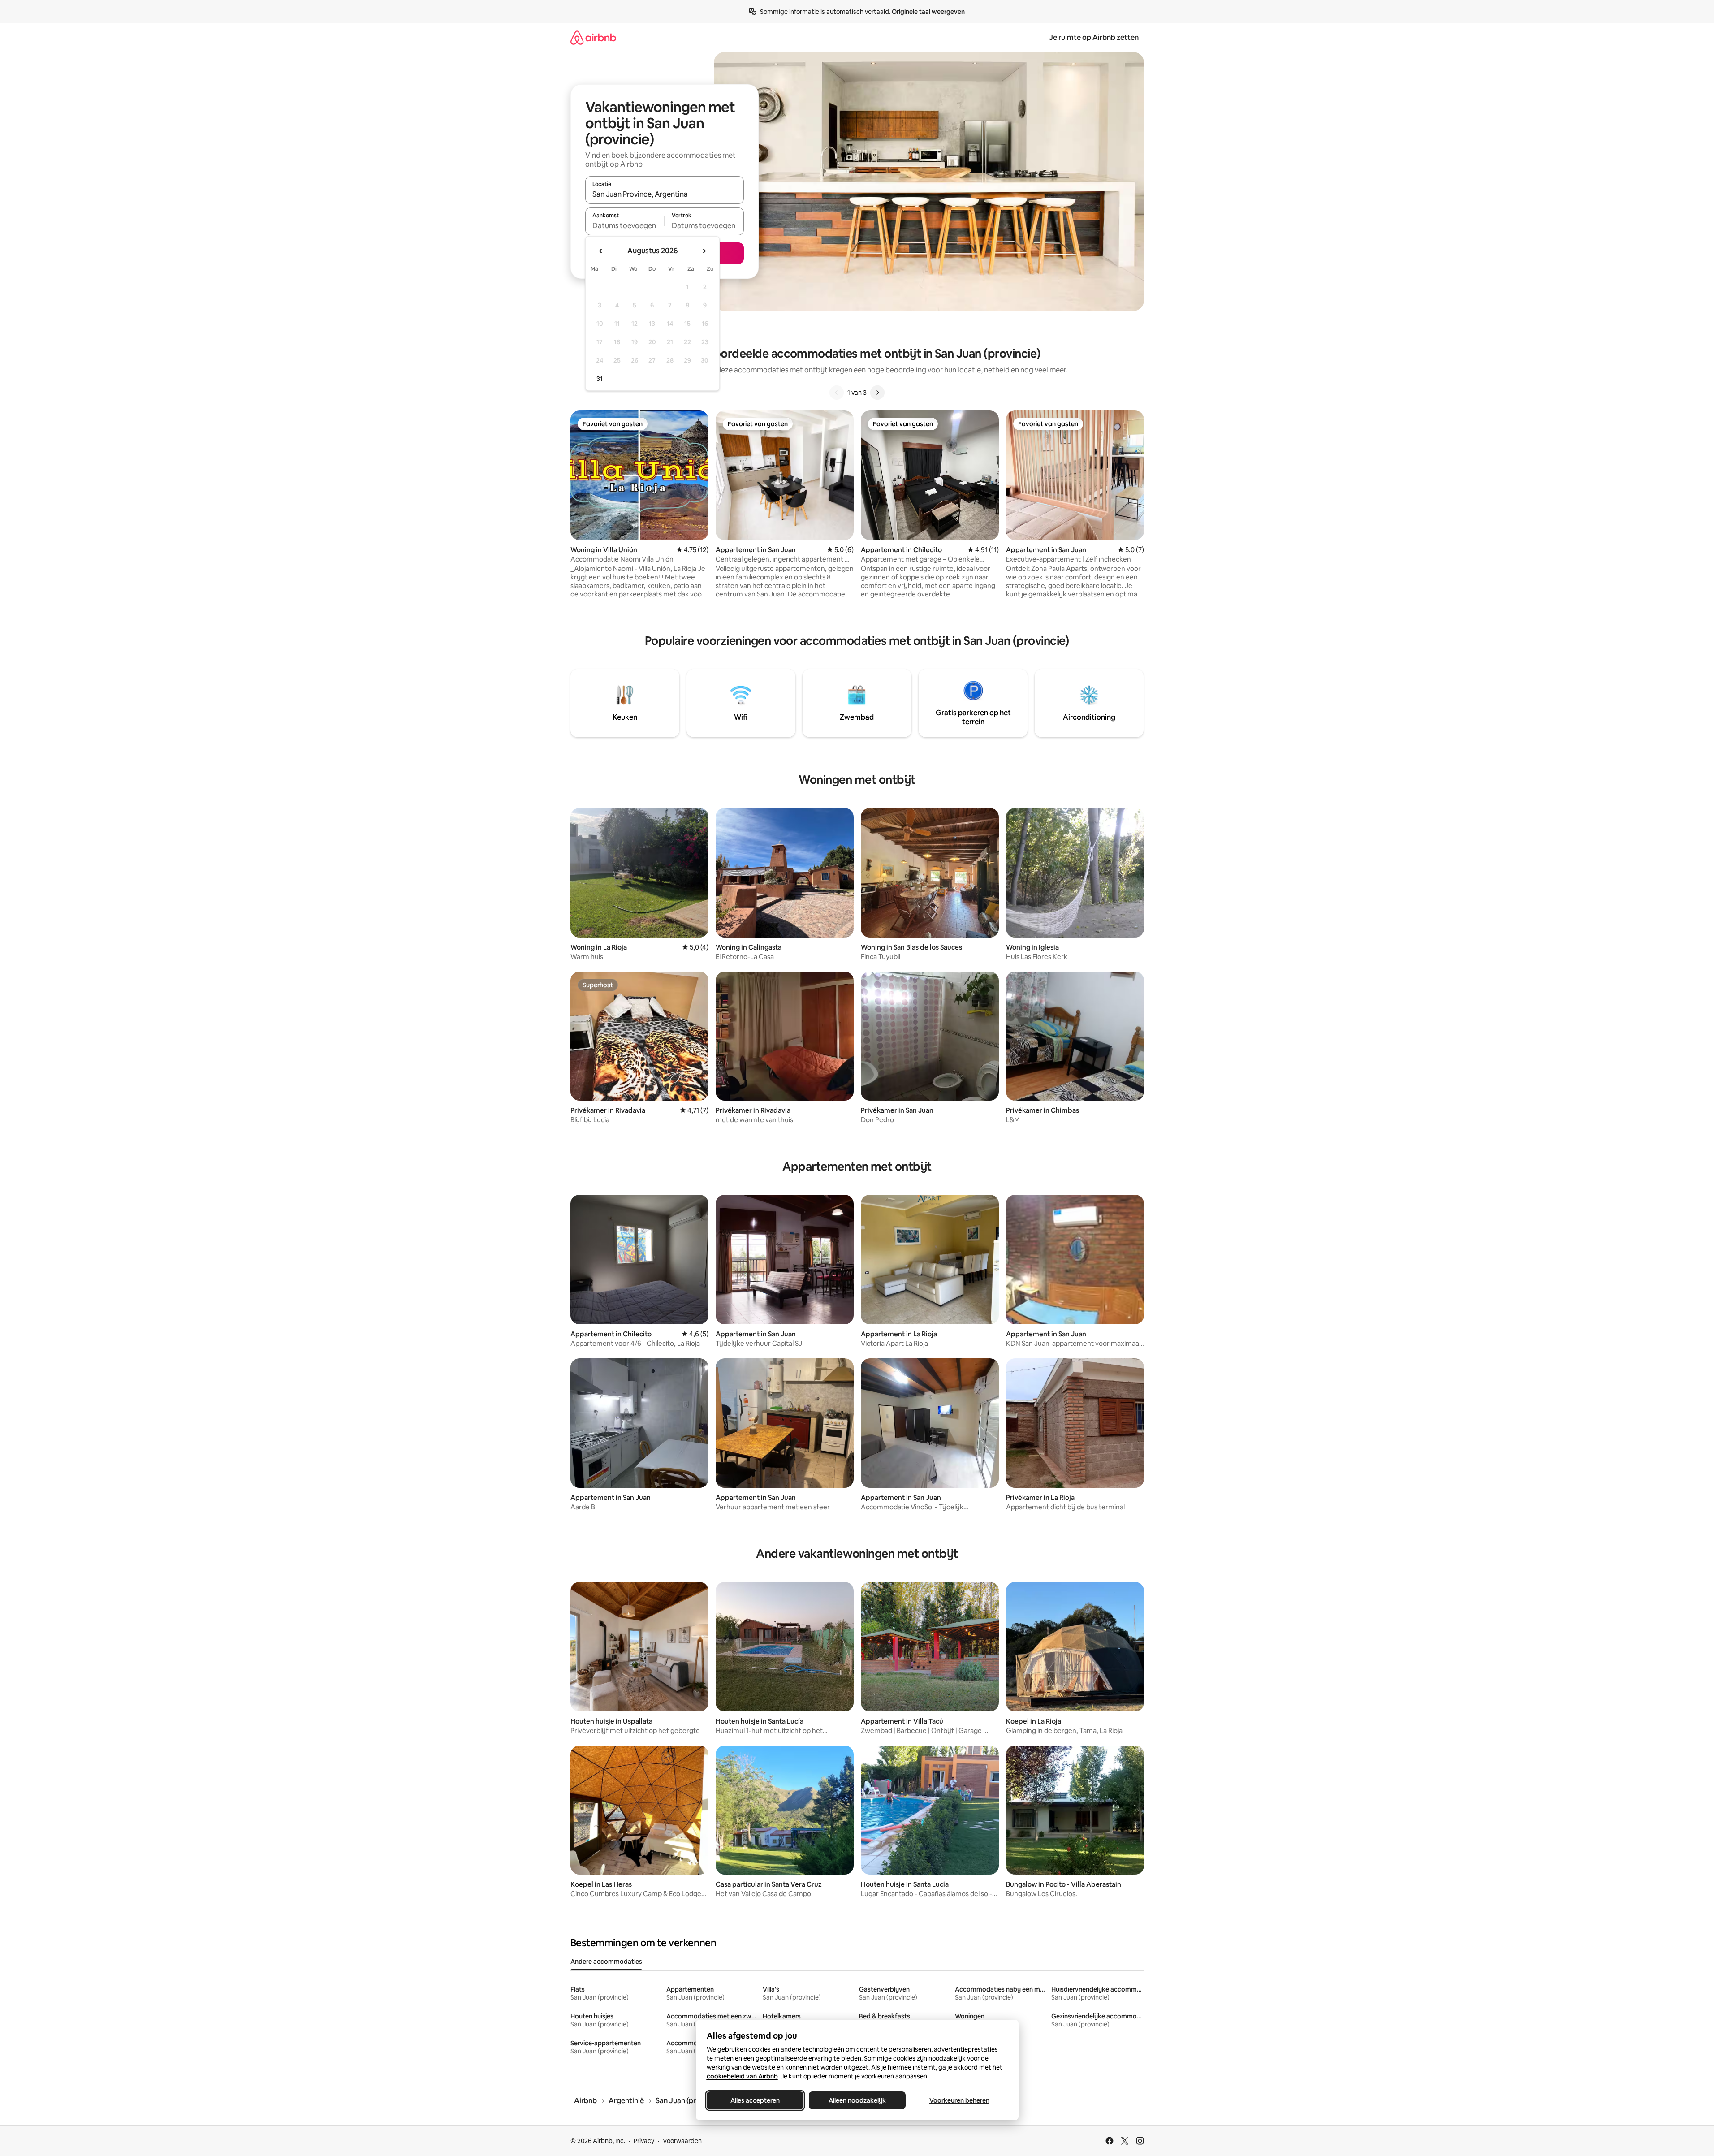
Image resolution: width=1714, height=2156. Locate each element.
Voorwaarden (682, 2141)
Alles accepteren (755, 2100)
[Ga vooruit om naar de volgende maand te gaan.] (704, 251)
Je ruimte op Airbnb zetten (1094, 37)
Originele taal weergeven (928, 12)
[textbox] (625, 225)
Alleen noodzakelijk (857, 2100)
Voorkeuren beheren (959, 2100)
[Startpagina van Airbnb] (593, 37)
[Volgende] (877, 393)
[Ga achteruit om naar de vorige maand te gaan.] (601, 251)
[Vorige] (837, 393)
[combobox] (665, 194)
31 (600, 379)
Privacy (644, 2141)
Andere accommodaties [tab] (606, 1962)
